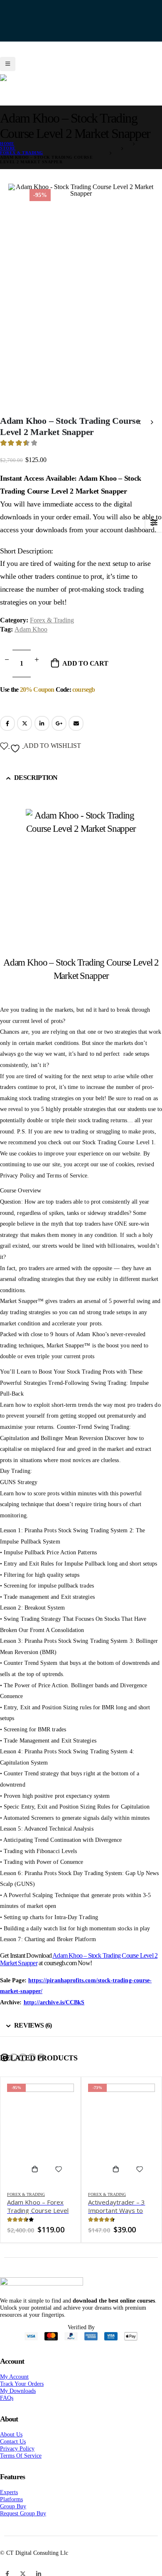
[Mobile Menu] (8, 58)
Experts (9, 2503)
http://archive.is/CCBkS (54, 2013)
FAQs (7, 2409)
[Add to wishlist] (59, 2180)
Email (76, 734)
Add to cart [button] (38, 2180)
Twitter (25, 734)
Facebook (7, 734)
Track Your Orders (22, 2394)
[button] (5, 2068)
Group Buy (13, 2517)
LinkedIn (42, 734)
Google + (59, 734)
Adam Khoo (31, 640)
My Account (14, 2387)
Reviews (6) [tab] (33, 2036)
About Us (11, 2445)
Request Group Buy (23, 2524)
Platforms (11, 2510)
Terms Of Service (21, 2466)
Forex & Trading (52, 631)
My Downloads (18, 2401)
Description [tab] (36, 788)
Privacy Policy (17, 2459)
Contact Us (13, 2452)
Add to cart (85, 674)
